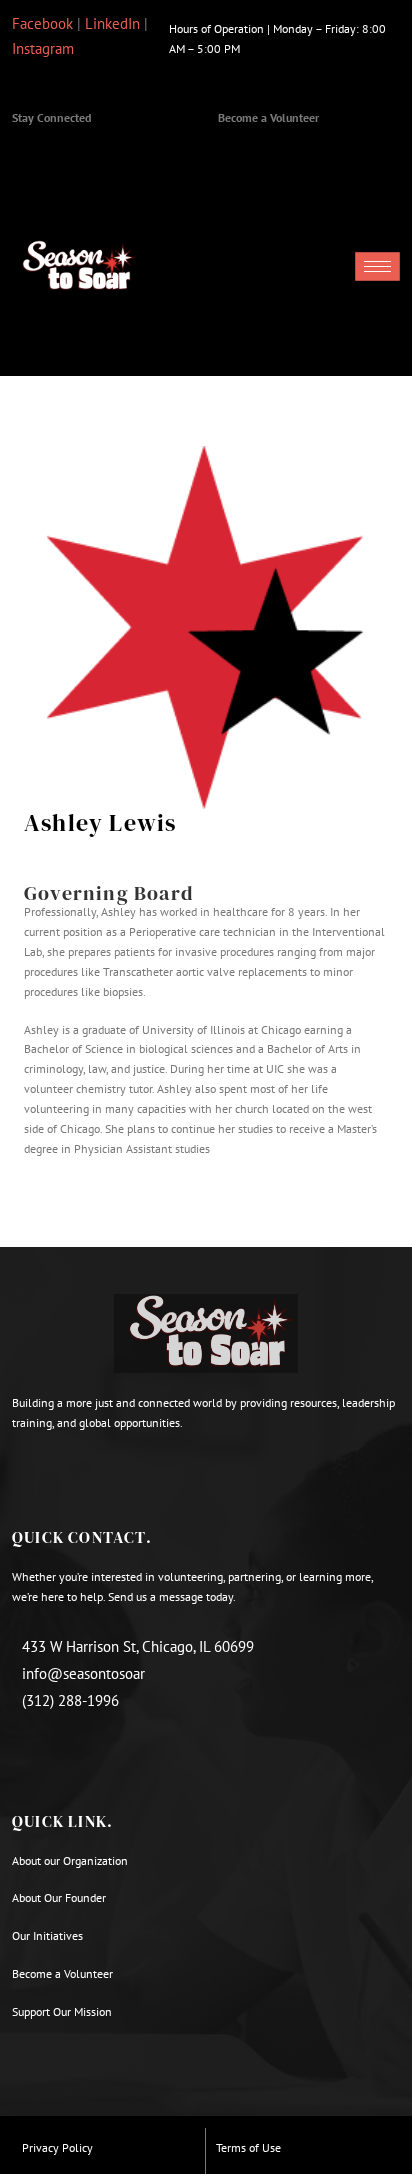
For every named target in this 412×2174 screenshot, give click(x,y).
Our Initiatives (47, 1935)
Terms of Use (248, 2147)
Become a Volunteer (268, 117)
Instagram (43, 48)
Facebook (42, 23)
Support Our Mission (62, 2011)
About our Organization (71, 1860)
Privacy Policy (57, 2147)
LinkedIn (112, 23)
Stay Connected (51, 117)
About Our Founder (59, 1897)
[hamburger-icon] (377, 266)
